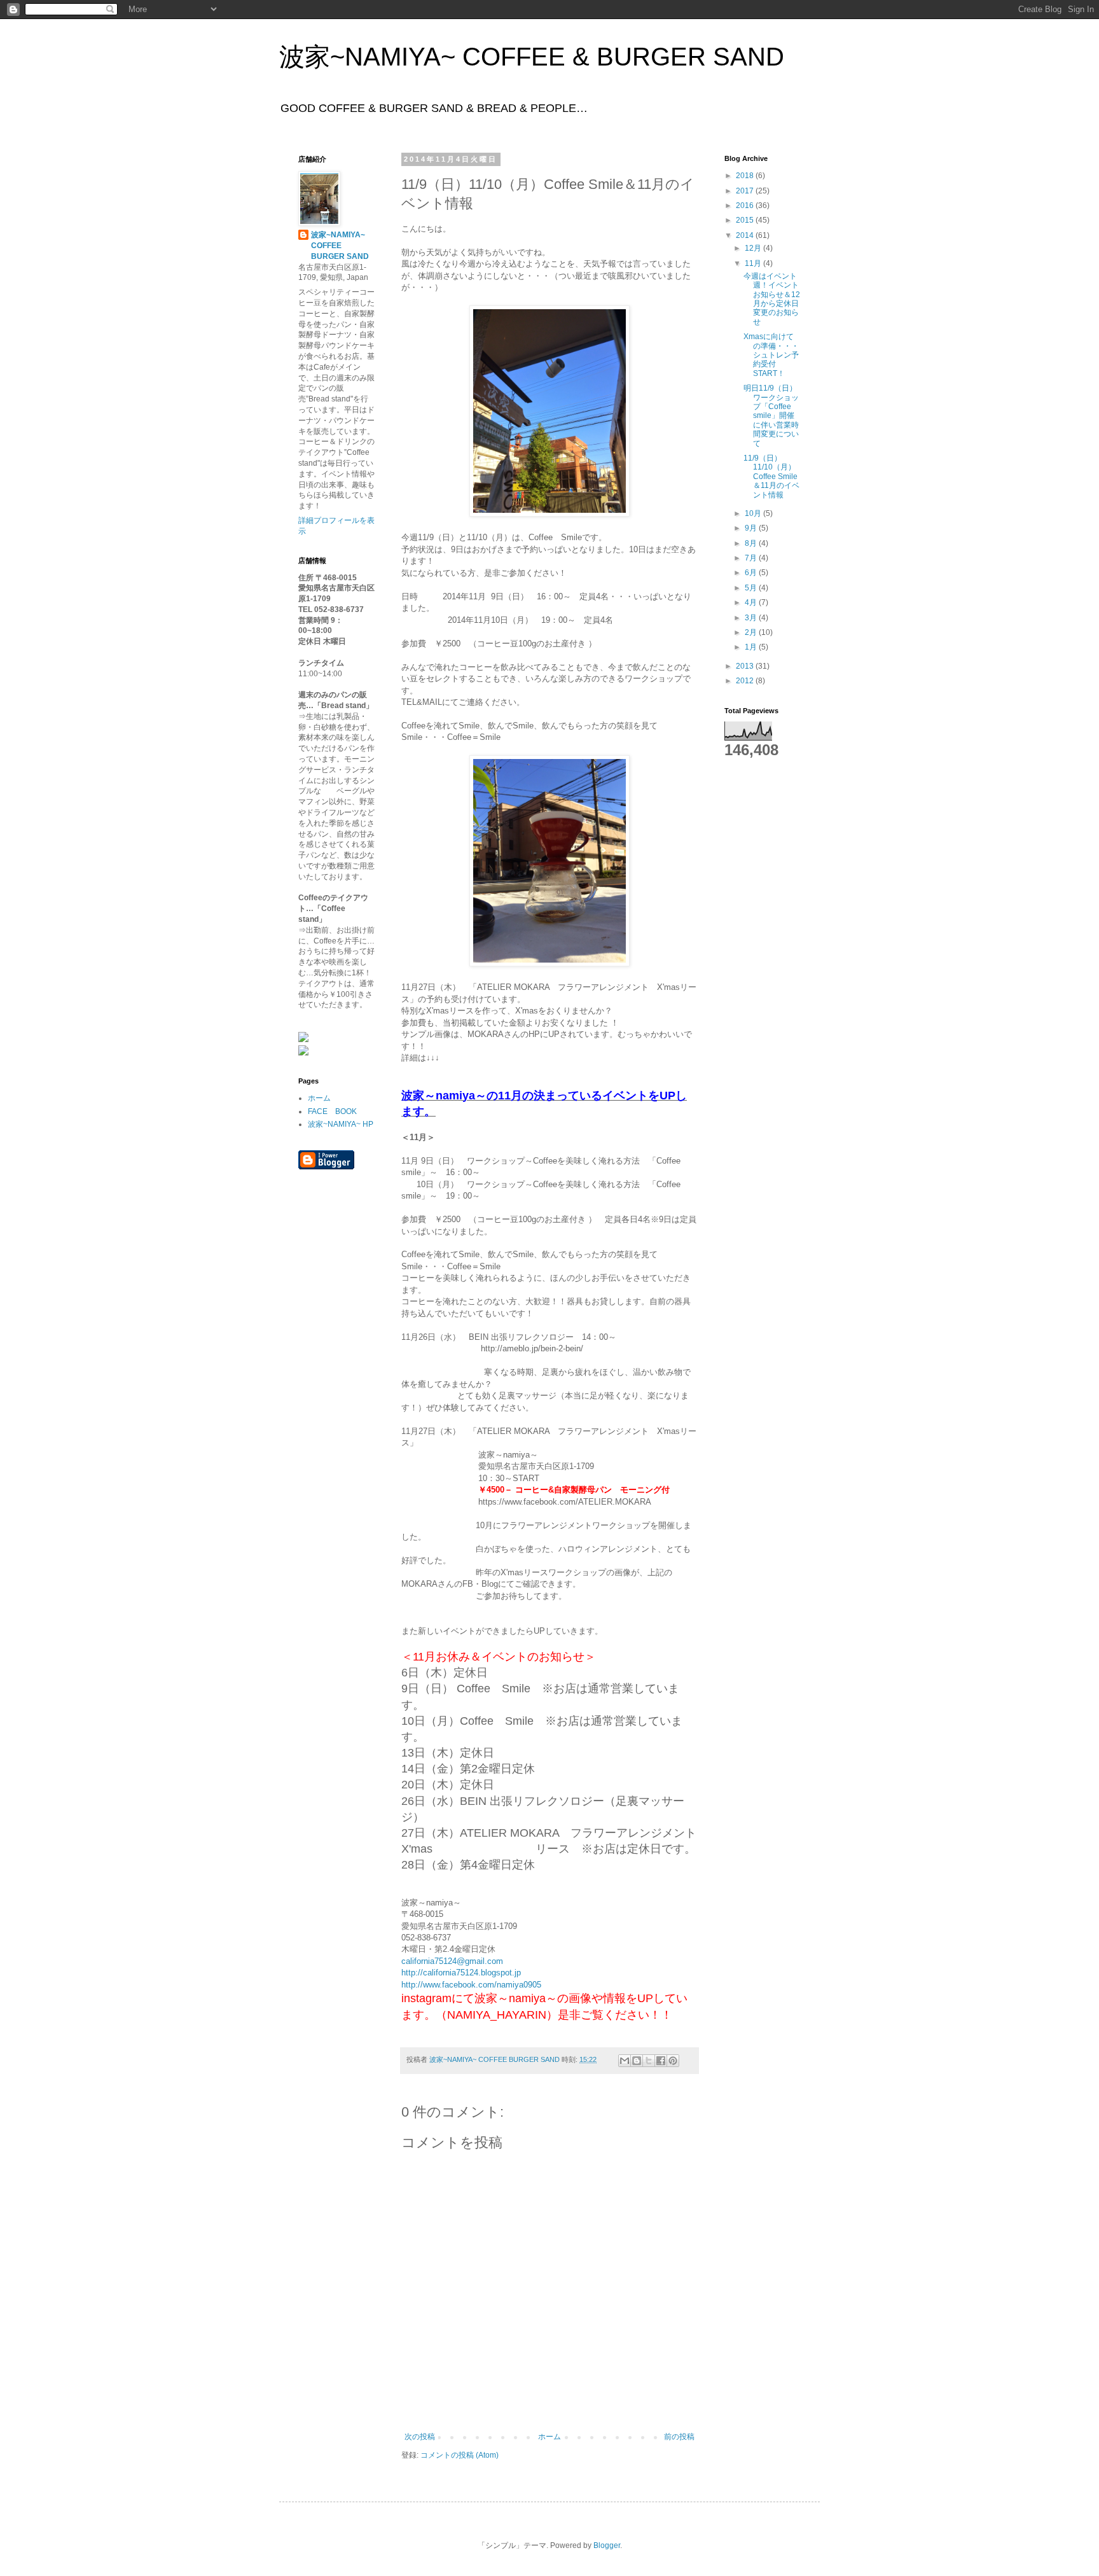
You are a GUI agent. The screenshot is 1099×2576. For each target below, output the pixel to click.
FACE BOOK (332, 1111)
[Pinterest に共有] (673, 2061)
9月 (752, 528)
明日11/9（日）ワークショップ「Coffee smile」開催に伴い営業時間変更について (771, 415)
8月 (752, 543)
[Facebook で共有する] (661, 2061)
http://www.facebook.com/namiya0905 (471, 1985)
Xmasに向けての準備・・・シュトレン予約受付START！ (771, 355)
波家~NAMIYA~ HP (341, 1124)
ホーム (549, 2437)
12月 (754, 248)
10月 (754, 513)
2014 (746, 235)
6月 (752, 573)
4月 (752, 602)
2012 (746, 681)
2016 (746, 205)
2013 (746, 666)
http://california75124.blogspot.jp (461, 1973)
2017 (746, 191)
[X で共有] (649, 2061)
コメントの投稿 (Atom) (460, 2455)
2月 (752, 632)
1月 (752, 647)
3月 (752, 618)
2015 (746, 220)
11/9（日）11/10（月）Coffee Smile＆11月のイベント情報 (771, 477)
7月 (752, 558)
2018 (746, 176)
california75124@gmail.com (452, 1961)
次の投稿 (420, 2437)
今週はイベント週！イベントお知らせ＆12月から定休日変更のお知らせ (772, 299)
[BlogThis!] (637, 2061)
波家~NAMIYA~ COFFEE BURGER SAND (340, 246)
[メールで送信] (625, 2061)
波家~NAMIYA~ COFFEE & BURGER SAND (532, 57)
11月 (754, 263)
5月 (752, 588)
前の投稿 (679, 2437)
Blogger (607, 2545)
